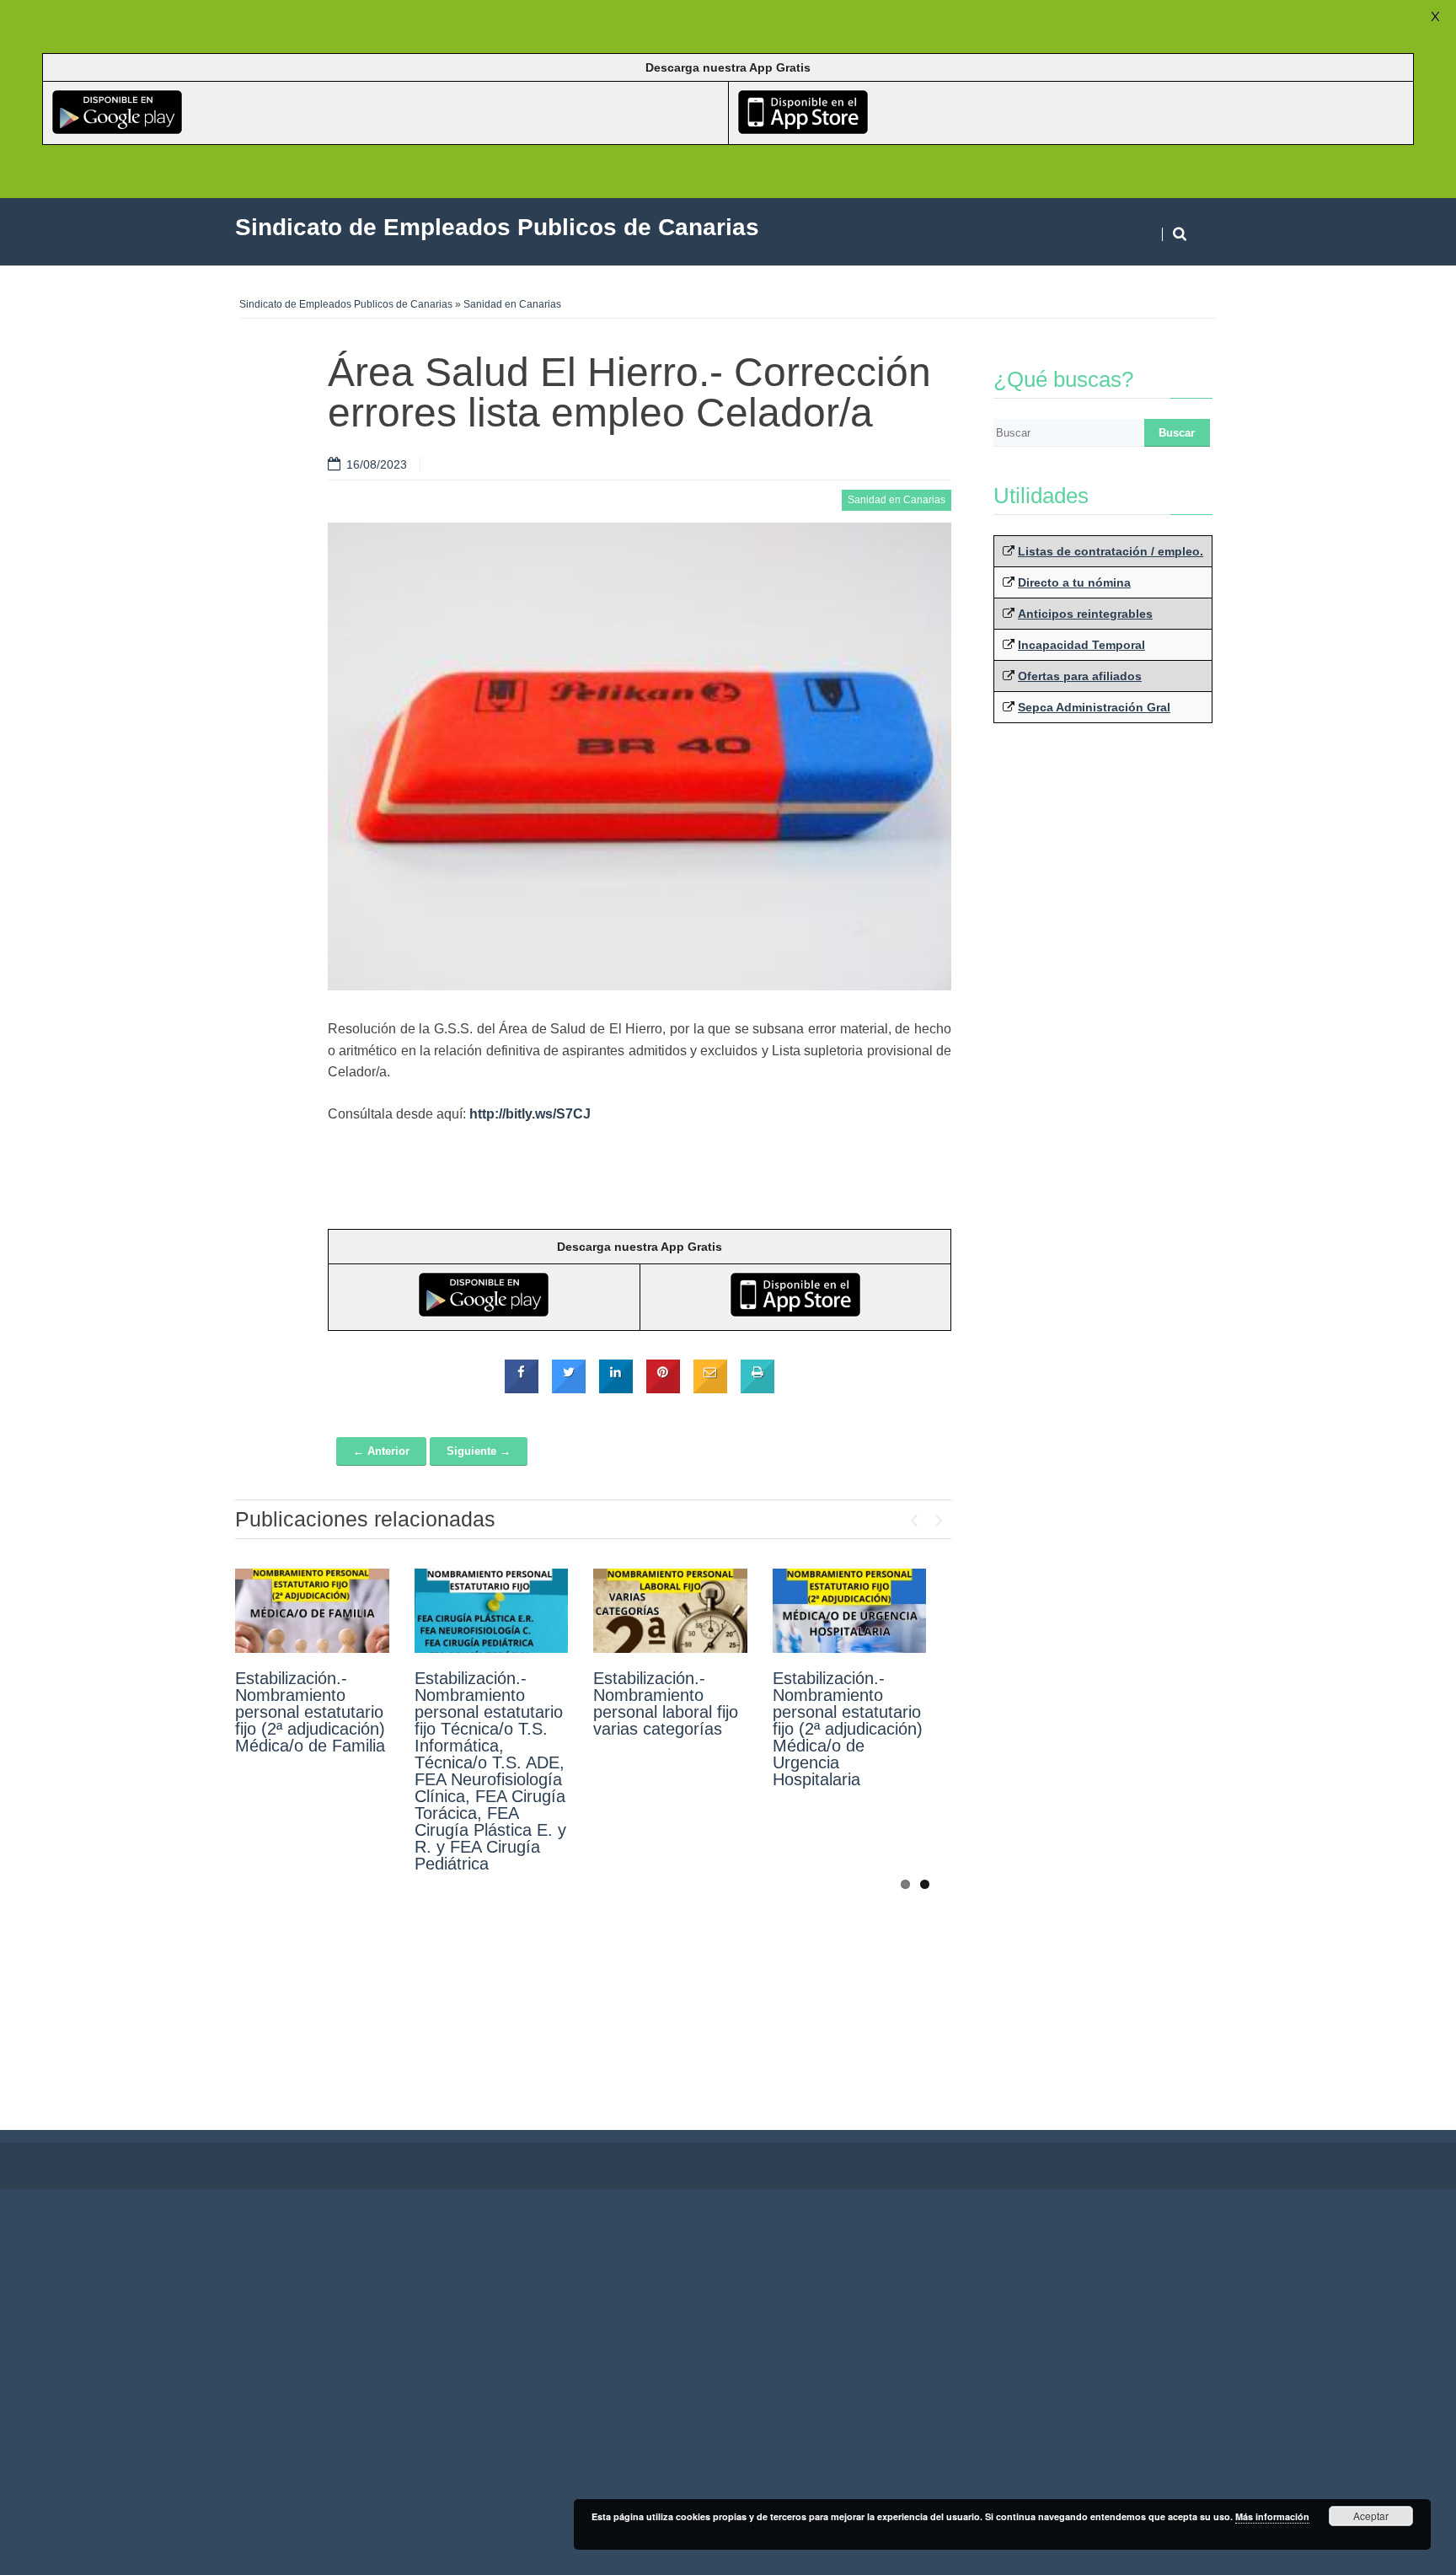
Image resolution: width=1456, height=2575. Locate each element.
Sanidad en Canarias (512, 304)
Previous (913, 1516)
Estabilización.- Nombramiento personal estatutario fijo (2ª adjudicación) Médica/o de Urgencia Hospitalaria (848, 1729)
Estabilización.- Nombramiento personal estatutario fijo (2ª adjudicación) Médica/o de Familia (310, 1712)
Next (939, 1516)
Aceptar (1371, 2516)
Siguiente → (479, 1451)
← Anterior (381, 1451)
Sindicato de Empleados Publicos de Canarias (346, 304)
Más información (1272, 2516)
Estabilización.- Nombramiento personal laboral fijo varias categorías (666, 1703)
